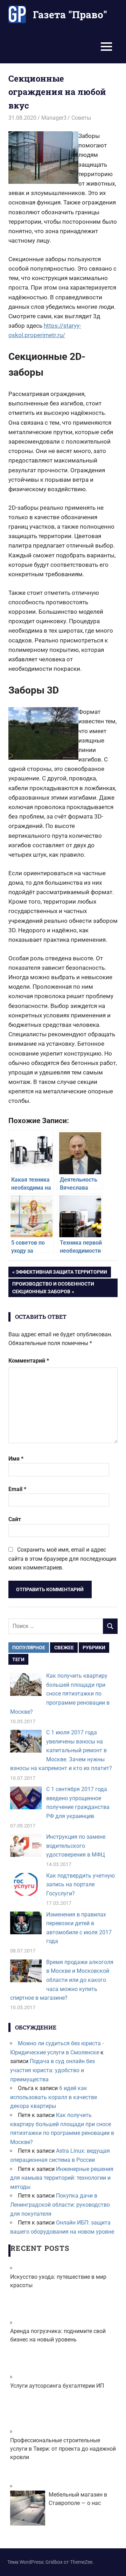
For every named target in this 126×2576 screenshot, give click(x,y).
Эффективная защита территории (61, 1273)
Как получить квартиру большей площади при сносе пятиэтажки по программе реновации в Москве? (60, 1694)
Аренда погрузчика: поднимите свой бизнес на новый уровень (58, 2335)
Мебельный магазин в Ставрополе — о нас (78, 2499)
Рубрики (94, 1648)
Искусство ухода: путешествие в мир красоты (58, 2281)
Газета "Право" (70, 15)
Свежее (64, 1648)
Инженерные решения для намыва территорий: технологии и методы (62, 2178)
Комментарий (29, 1361)
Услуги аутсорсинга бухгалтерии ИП (57, 2386)
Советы (81, 118)
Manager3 (54, 118)
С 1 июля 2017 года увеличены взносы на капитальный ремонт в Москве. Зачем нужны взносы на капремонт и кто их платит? (61, 1750)
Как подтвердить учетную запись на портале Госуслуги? (80, 1885)
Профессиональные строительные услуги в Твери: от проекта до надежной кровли (63, 2449)
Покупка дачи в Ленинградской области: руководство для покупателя (60, 2205)
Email (17, 1489)
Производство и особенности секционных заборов (53, 1287)
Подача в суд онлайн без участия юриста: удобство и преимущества (52, 2070)
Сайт (15, 1519)
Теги (18, 1659)
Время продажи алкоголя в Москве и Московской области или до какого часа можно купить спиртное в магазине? (62, 1980)
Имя (16, 1459)
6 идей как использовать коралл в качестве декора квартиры (54, 2097)
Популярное (29, 1648)
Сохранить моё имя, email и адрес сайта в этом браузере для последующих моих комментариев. (62, 1559)
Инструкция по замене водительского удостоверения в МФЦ (76, 1846)
